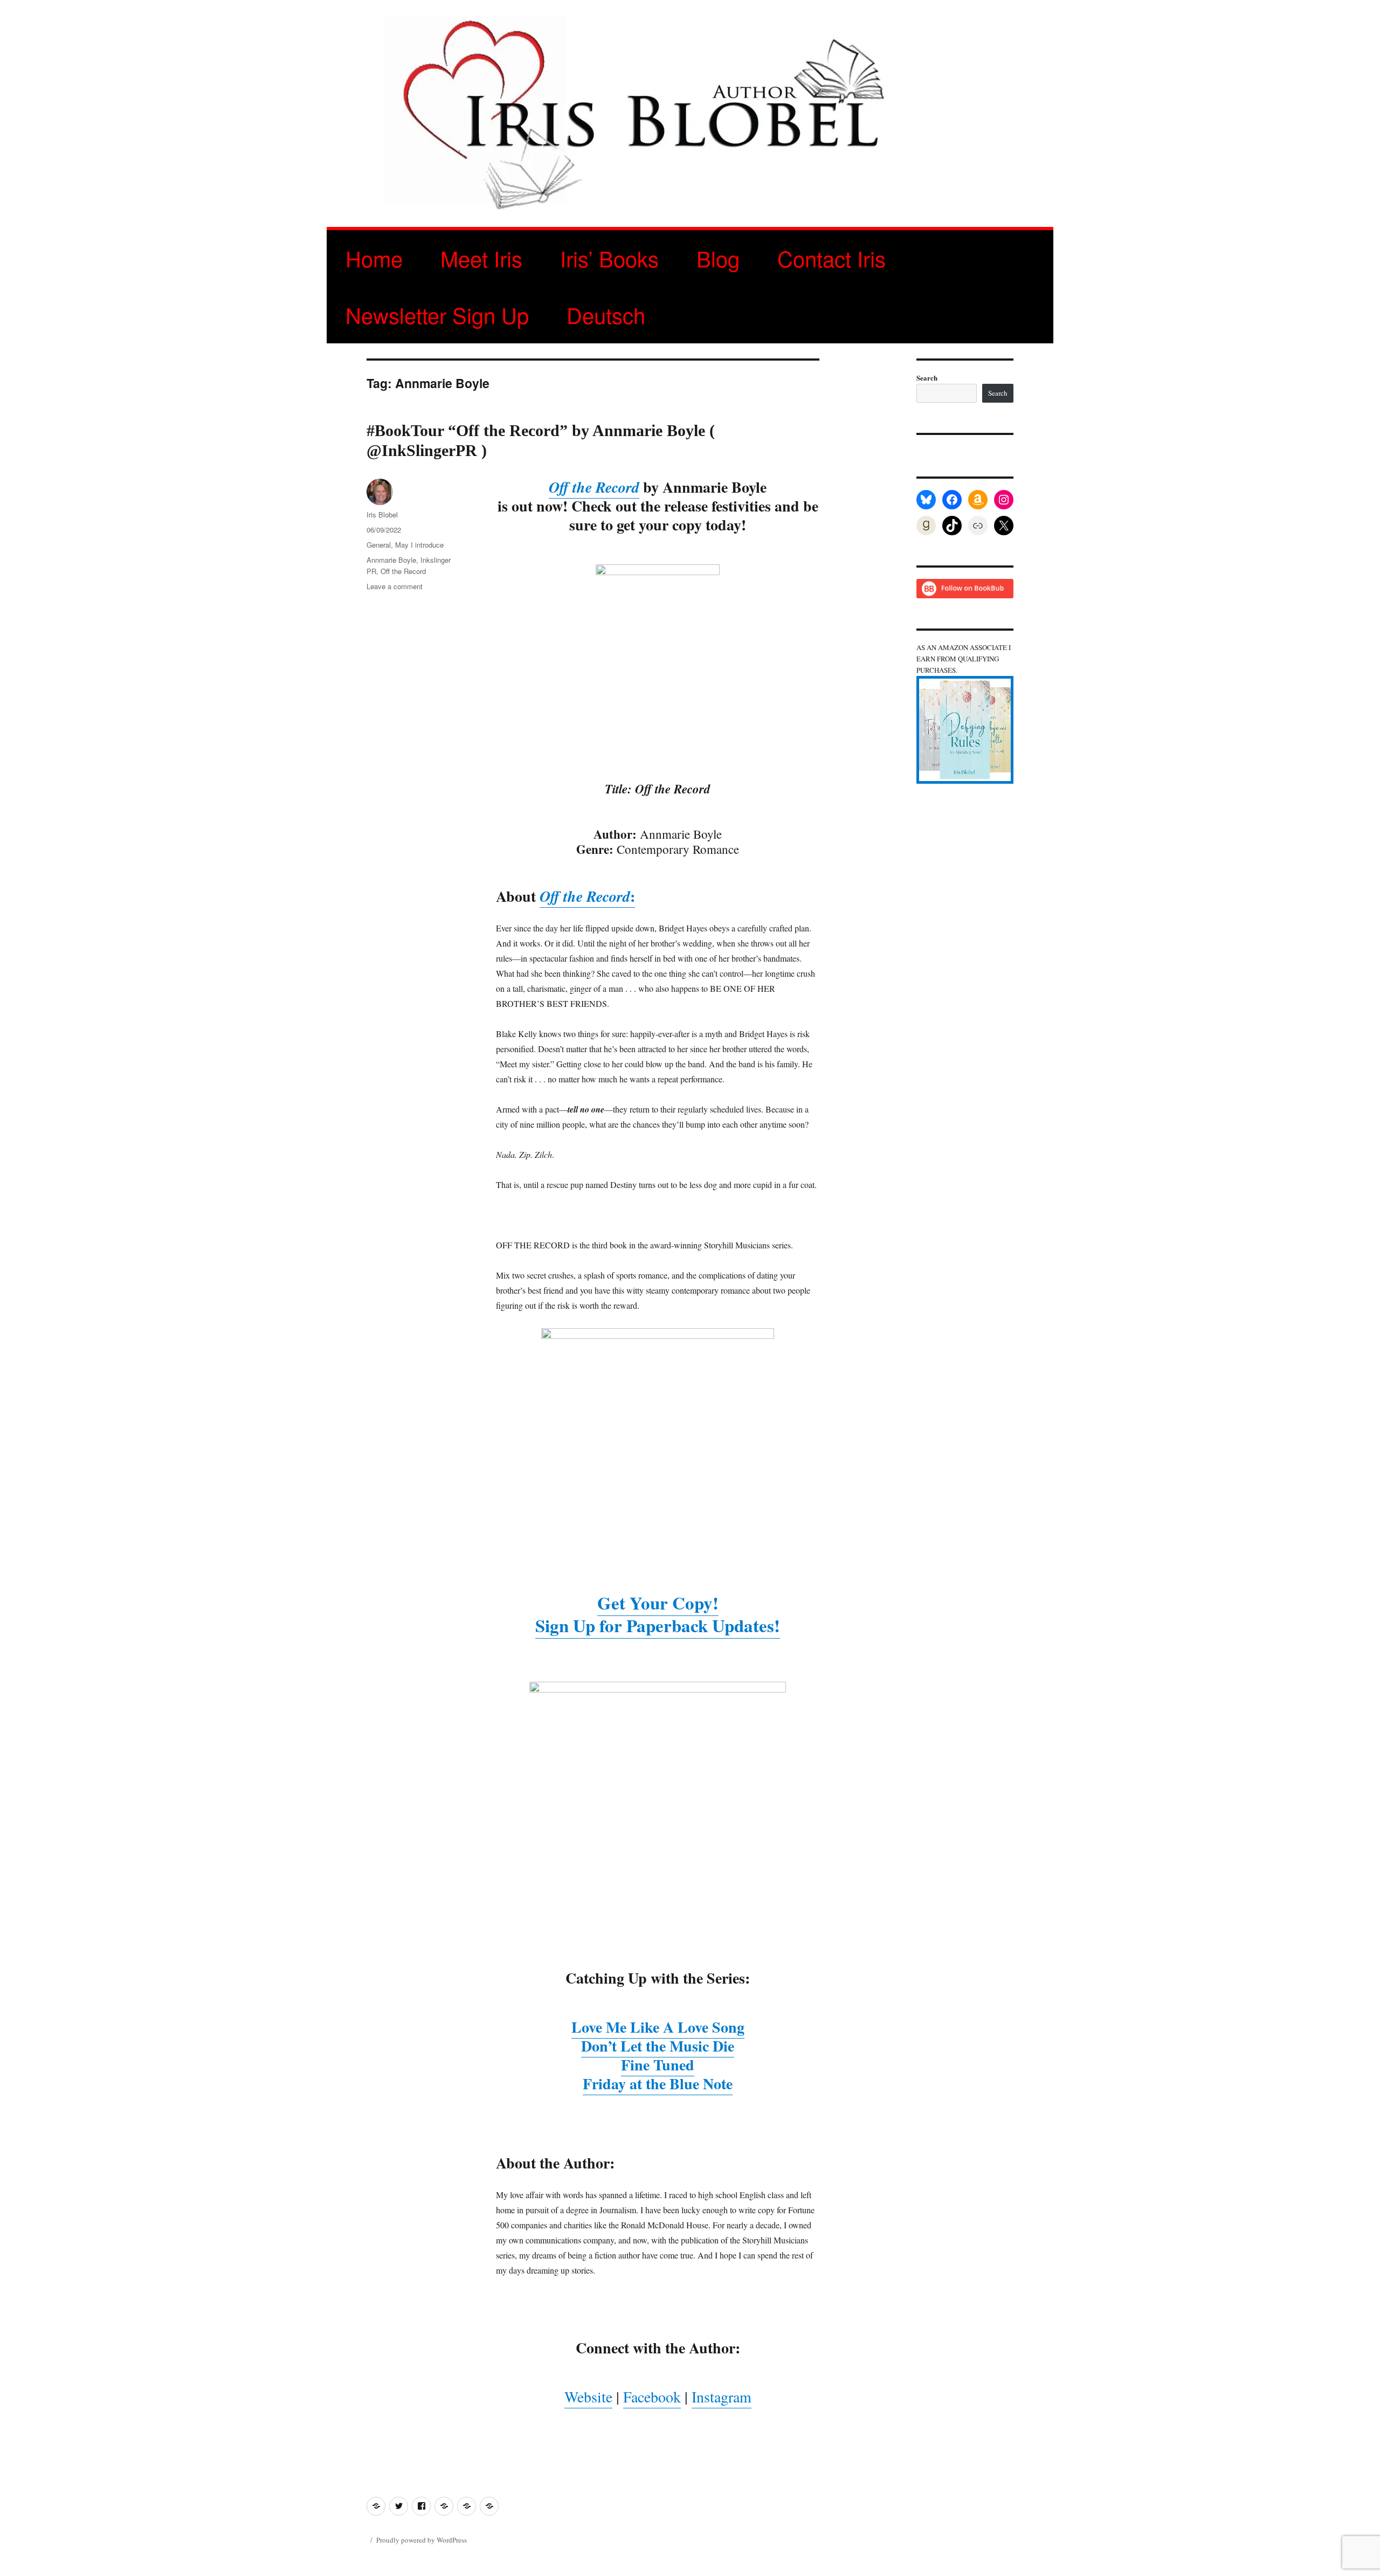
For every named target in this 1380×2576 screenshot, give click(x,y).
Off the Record (403, 571)
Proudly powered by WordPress (422, 2540)
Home (374, 258)
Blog (718, 258)
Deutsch (606, 315)
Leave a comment (395, 586)
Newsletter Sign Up (437, 315)
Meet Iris (481, 258)
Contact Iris (832, 258)
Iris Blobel (382, 514)
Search (927, 378)
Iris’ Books (609, 258)
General (379, 545)
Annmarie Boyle (391, 560)
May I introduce (419, 545)
